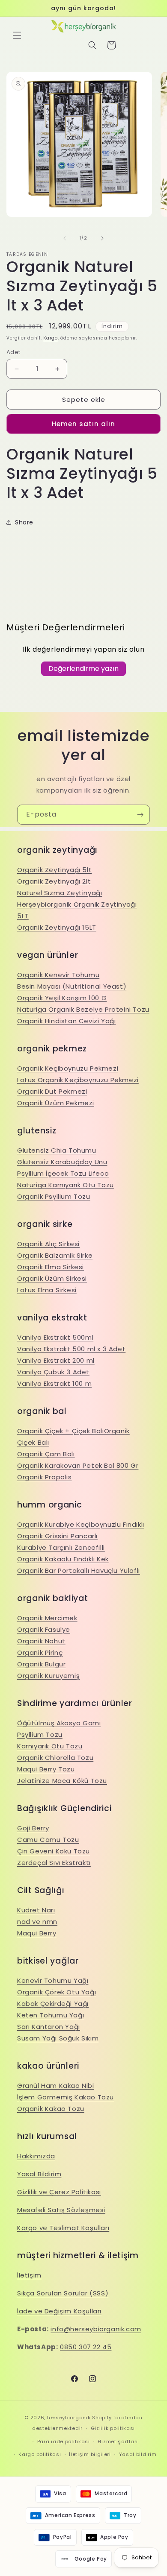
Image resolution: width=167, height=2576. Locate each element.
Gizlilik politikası (113, 2428)
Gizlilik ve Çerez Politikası (59, 2192)
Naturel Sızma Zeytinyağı (60, 893)
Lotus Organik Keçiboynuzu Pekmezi (78, 1080)
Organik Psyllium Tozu (54, 1196)
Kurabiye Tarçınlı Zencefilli (61, 1547)
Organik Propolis (45, 1477)
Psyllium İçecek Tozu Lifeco (63, 1173)
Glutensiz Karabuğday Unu (62, 1162)
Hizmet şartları (118, 2441)
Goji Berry (33, 1828)
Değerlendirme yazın (83, 669)
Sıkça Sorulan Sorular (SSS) (63, 2293)
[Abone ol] (140, 815)
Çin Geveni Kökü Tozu (54, 1851)
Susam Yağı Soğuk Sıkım (58, 2038)
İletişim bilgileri (90, 2454)
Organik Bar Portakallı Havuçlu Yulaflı (79, 1570)
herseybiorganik (69, 2418)
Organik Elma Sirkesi (51, 1267)
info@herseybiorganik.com (96, 2329)
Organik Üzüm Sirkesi (52, 1278)
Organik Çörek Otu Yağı (57, 1992)
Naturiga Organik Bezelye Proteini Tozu (83, 1009)
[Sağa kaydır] (102, 238)
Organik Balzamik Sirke (55, 1255)
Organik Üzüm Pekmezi (56, 1103)
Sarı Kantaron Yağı (49, 2027)
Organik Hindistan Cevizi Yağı (66, 1021)
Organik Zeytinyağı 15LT (57, 927)
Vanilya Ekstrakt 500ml (55, 1337)
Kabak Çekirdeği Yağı (53, 2004)
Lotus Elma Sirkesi (47, 1290)
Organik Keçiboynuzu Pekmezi (68, 1068)
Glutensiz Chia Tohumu (57, 1150)
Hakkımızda (36, 2156)
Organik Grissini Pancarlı (57, 1536)
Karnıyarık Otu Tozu (50, 1746)
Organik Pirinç (40, 1652)
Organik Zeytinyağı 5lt (54, 870)
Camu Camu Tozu (48, 1840)
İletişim (29, 2275)
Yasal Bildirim (39, 2174)
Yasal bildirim (138, 2454)
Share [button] (24, 522)
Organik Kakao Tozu (51, 2109)
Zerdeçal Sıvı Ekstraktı (54, 1863)
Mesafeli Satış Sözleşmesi (61, 2210)
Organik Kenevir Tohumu (58, 975)
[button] (17, 35)
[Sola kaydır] (65, 238)
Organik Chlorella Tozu (55, 1758)
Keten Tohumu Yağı (51, 2015)
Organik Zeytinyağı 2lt (54, 881)
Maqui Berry (37, 1933)
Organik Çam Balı (46, 1454)
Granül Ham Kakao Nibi (56, 2086)
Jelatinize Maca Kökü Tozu (62, 1781)
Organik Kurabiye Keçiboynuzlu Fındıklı (81, 1524)
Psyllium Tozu (40, 1734)
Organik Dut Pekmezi (52, 1091)
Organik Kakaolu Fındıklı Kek (63, 1559)
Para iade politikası (64, 2441)
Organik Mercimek (47, 1618)
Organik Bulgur (41, 1664)
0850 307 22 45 (86, 2347)
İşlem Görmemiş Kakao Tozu (66, 2097)
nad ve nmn (37, 1922)
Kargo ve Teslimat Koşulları (63, 2228)
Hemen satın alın (83, 424)
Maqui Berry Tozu (46, 1769)
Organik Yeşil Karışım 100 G (62, 998)
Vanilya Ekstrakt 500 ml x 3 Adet (71, 1349)
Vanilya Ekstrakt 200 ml (56, 1360)
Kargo (51, 338)
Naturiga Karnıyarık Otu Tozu (66, 1185)
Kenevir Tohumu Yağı (53, 1980)
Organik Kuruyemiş (48, 1676)
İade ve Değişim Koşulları (59, 2311)
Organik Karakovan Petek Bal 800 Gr (78, 1465)
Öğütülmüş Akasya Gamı (59, 1723)
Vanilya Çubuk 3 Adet (53, 1372)
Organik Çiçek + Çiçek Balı (61, 1431)
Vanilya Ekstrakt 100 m (54, 1383)
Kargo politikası (40, 2454)
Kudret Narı (36, 1910)
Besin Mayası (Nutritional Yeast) (72, 986)
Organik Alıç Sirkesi (48, 1244)
